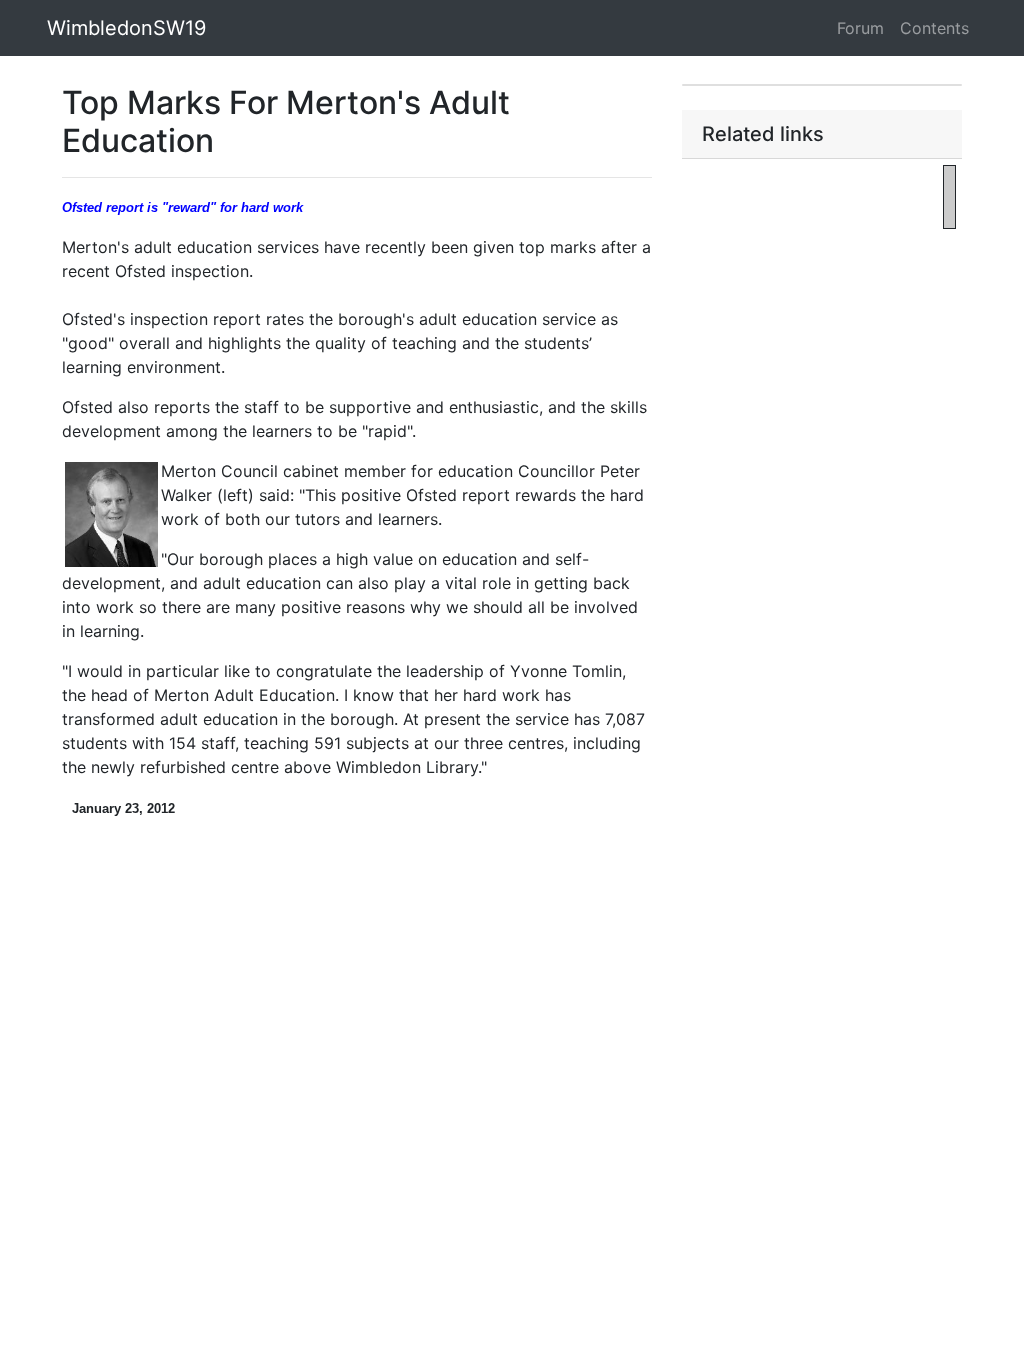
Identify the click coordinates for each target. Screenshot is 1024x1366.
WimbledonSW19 (126, 28)
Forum (860, 28)
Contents (934, 28)
